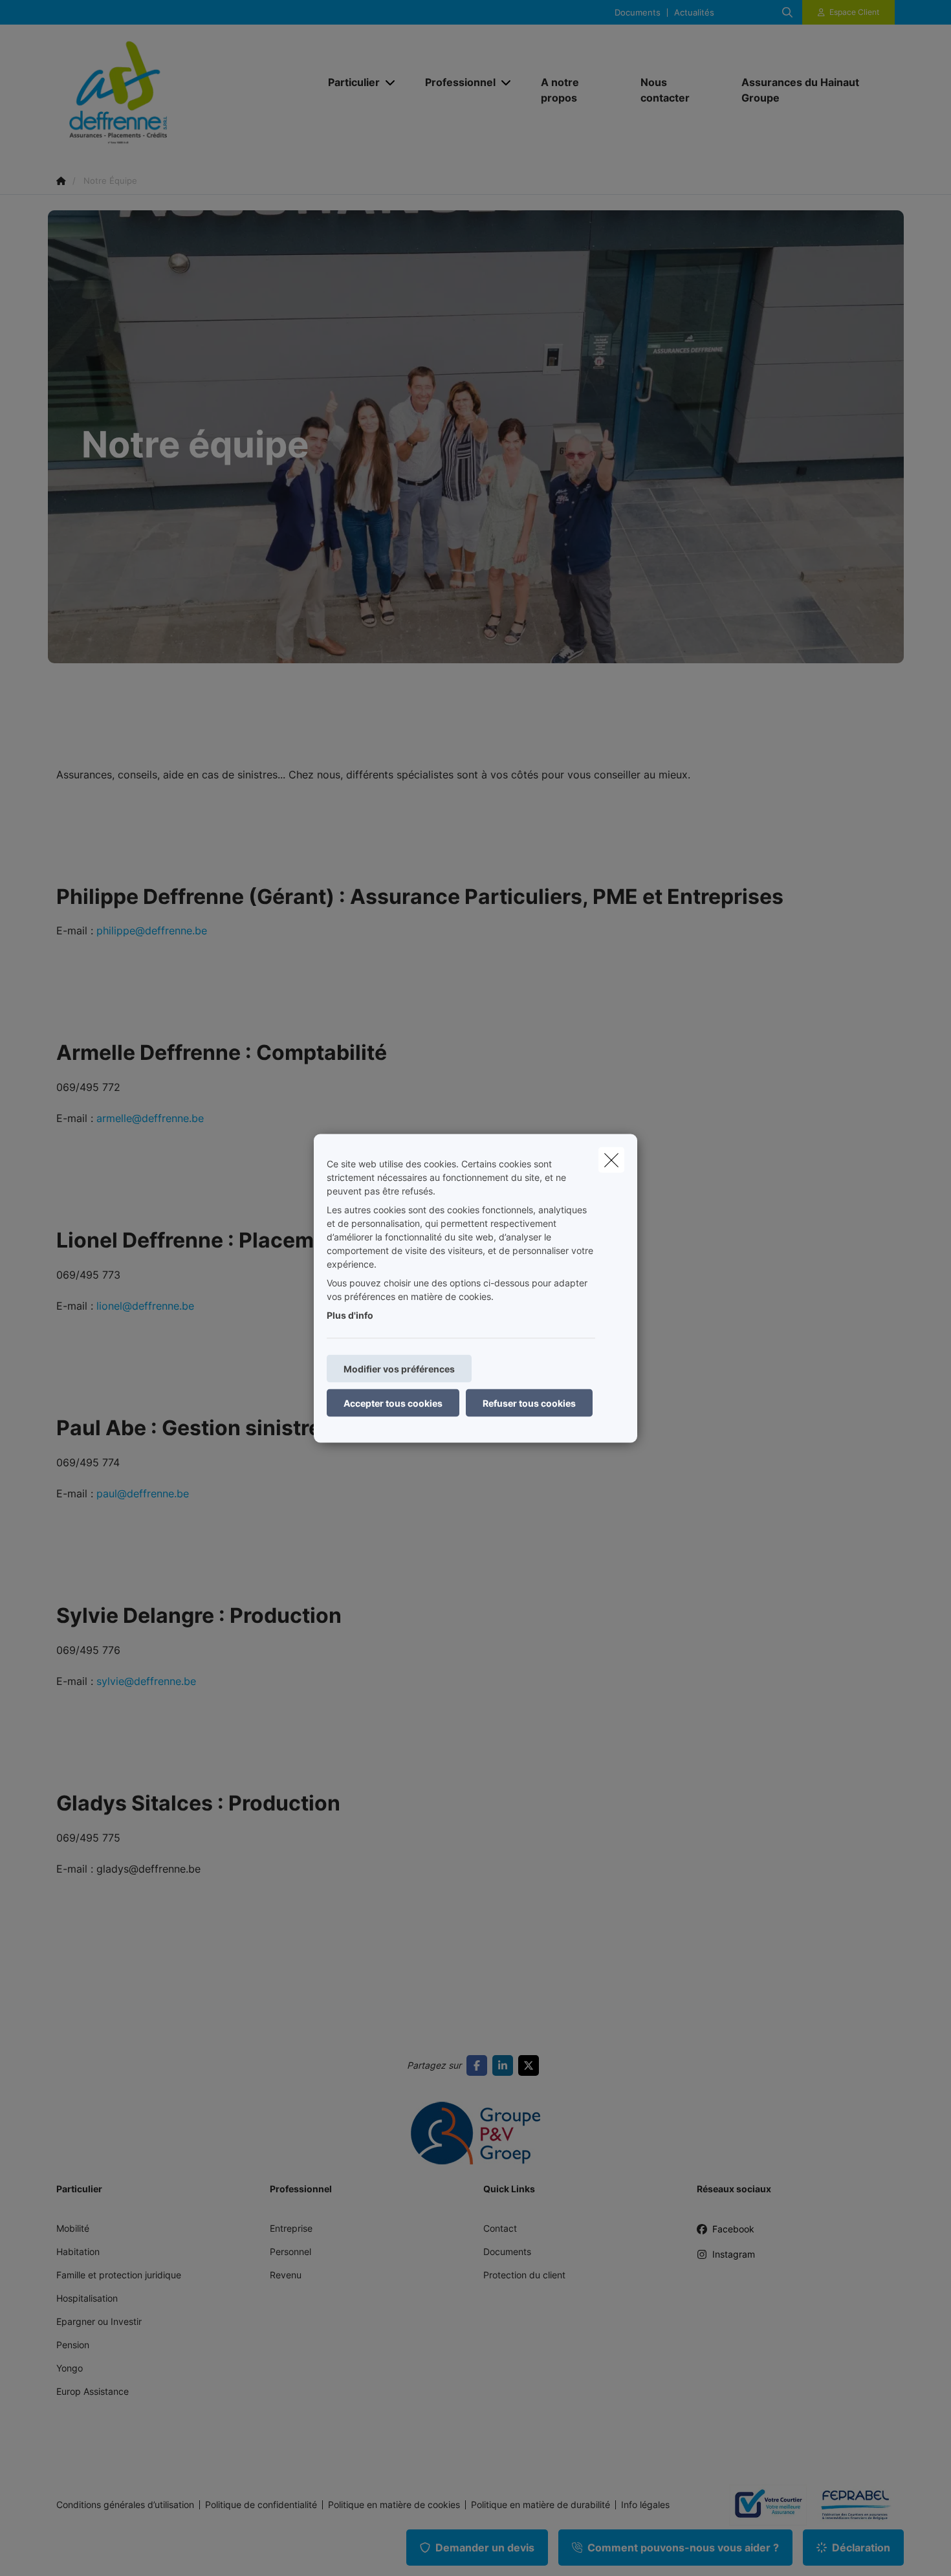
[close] (611, 1160)
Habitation (78, 2251)
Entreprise (291, 2228)
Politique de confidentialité (261, 2505)
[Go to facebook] (479, 2065)
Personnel (290, 2251)
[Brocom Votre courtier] (763, 2505)
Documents (638, 13)
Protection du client (524, 2275)
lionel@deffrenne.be (144, 1306)
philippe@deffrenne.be (152, 930)
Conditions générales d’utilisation (125, 2505)
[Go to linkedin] (505, 2065)
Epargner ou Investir (99, 2321)
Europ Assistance (93, 2391)
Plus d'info (350, 1315)
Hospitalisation (87, 2298)
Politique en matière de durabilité (541, 2505)
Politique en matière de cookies (394, 2505)
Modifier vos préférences (399, 1368)
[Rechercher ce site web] (787, 12)
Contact (500, 2228)
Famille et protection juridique (119, 2275)
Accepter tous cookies (393, 1403)
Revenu (286, 2275)
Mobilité (73, 2228)
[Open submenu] (391, 83)
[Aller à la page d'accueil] (186, 89)
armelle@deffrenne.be (150, 1118)
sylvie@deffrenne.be (146, 1681)
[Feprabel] (851, 2505)
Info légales (645, 2505)
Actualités (694, 13)
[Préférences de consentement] (51, 2551)
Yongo (70, 2368)
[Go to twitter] (531, 2065)
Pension (73, 2345)
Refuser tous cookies (529, 1403)
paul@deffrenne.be (143, 1493)
